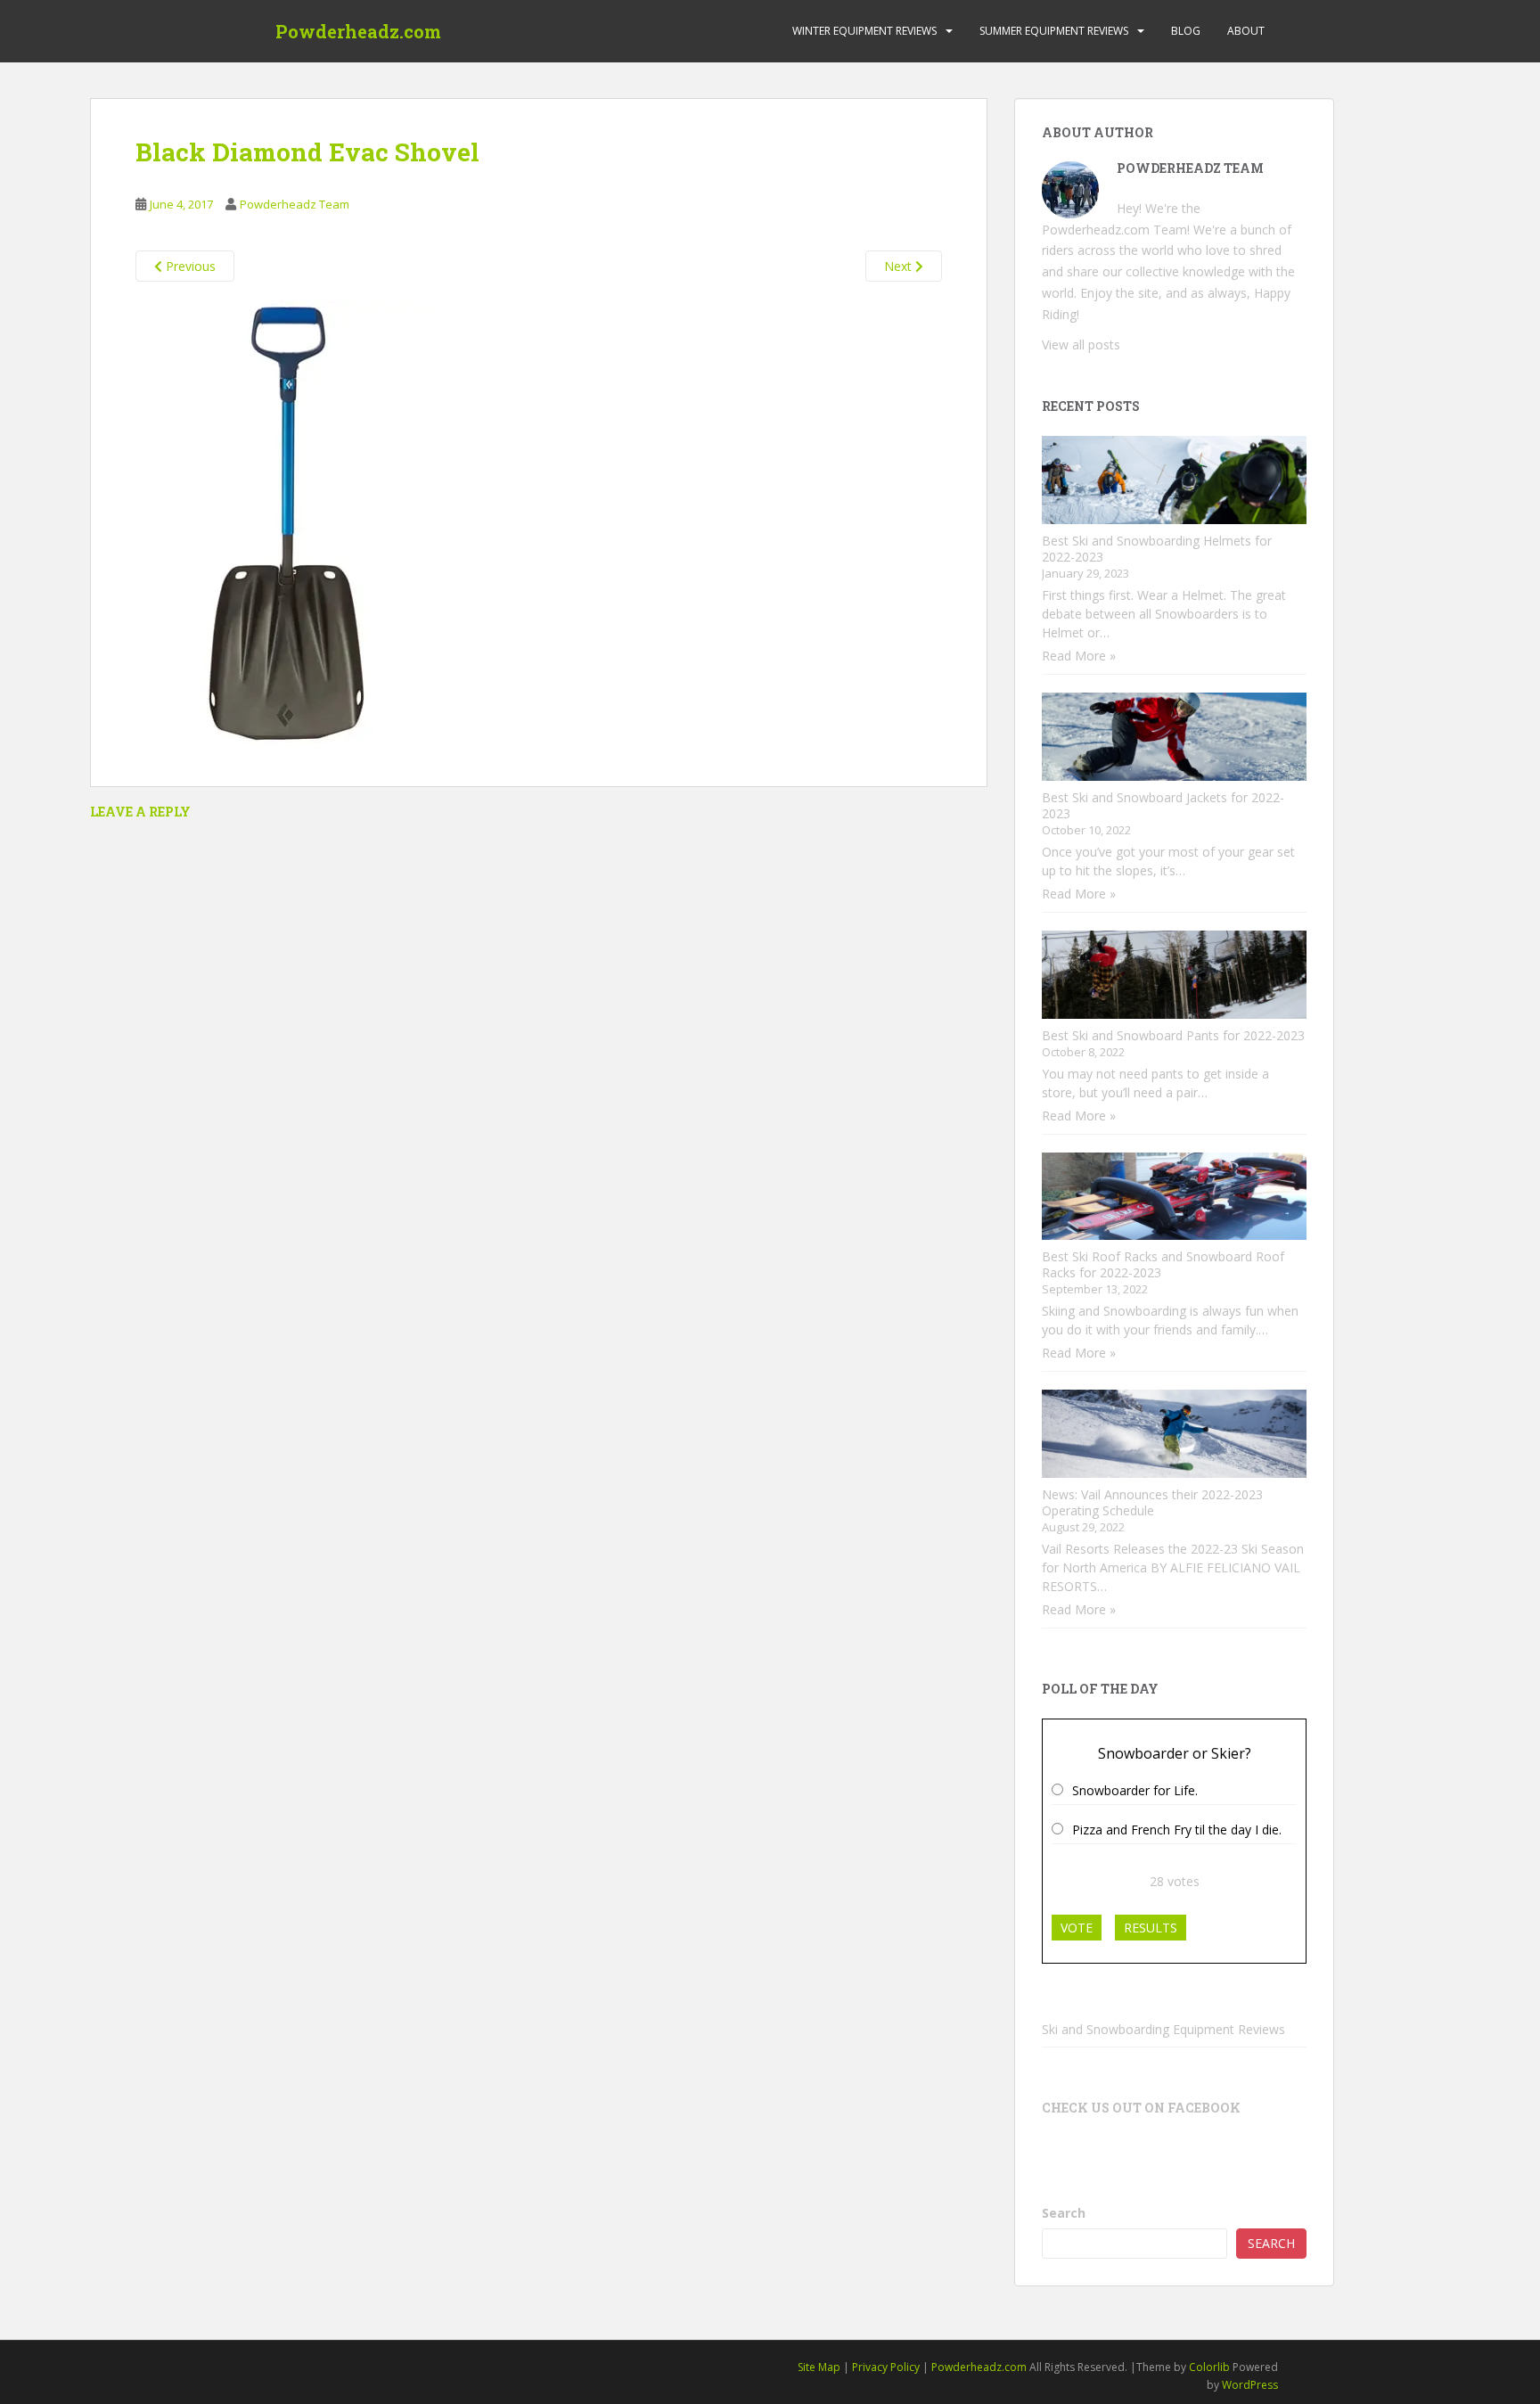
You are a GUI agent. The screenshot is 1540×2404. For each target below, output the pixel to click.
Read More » (1079, 656)
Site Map (819, 2367)
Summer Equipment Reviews (1054, 31)
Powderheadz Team (295, 204)
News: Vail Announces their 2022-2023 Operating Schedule (1152, 1502)
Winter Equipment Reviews (864, 31)
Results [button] (1151, 1928)
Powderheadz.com (358, 31)
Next (900, 266)
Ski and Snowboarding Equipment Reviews (1163, 2029)
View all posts (1081, 345)
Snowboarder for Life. (1135, 1790)
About (1246, 31)
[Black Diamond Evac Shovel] (284, 521)
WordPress (1250, 2385)
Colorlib (1209, 2367)
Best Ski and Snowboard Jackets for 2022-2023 (1163, 805)
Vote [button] (1077, 1928)
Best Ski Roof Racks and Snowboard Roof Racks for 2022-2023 (1163, 1264)
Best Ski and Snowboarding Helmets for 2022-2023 (1157, 549)
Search (1064, 2213)
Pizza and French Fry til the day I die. (1177, 1830)
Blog (1186, 31)
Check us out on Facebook (1141, 2108)
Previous (189, 266)
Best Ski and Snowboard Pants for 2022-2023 (1173, 1035)
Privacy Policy (886, 2367)
